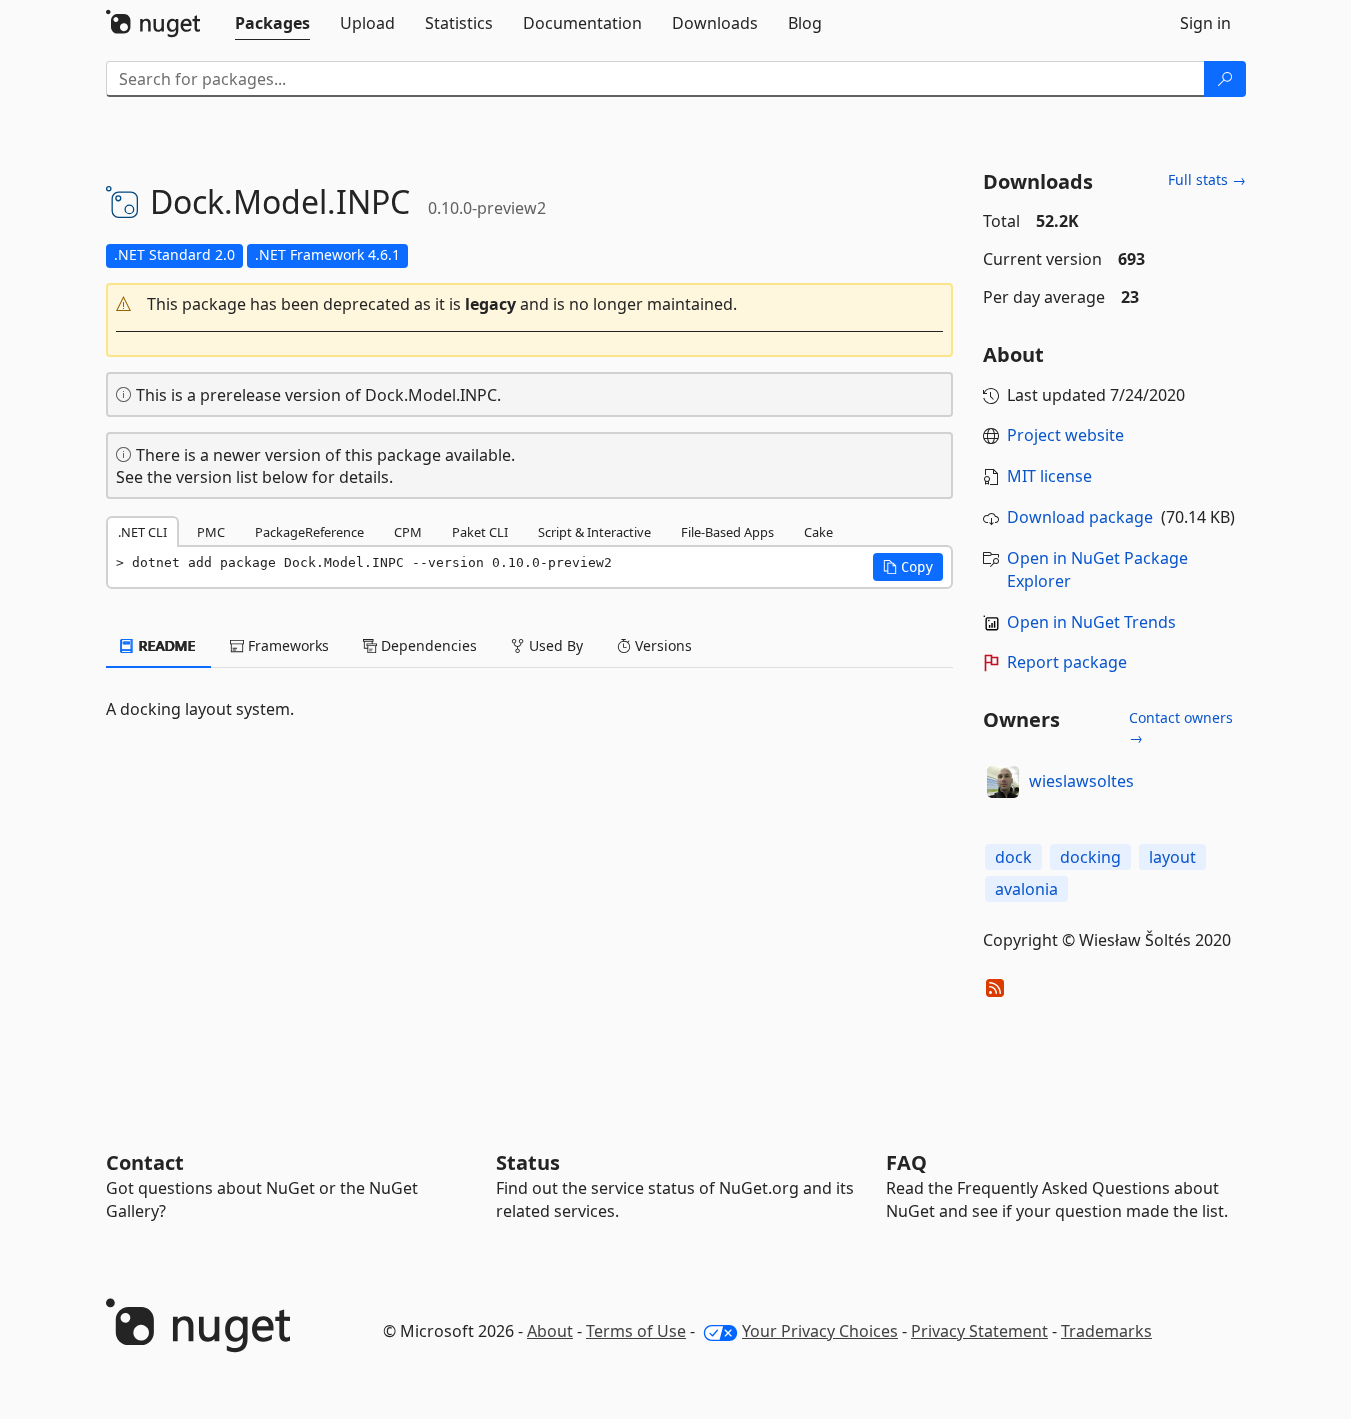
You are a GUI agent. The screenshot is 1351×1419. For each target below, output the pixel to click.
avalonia (1026, 889)
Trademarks (1106, 1331)
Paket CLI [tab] (480, 532)
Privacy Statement (979, 1331)
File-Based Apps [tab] (727, 532)
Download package (1080, 517)
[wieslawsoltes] (1003, 782)
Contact (145, 1162)
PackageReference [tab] (309, 532)
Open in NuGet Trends (1091, 622)
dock (1013, 857)
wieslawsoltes (1081, 781)
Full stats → (1207, 179)
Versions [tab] (661, 645)
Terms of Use (636, 1331)
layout (1172, 857)
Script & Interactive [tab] (594, 532)
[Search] (1225, 79)
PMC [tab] (211, 532)
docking (1090, 857)
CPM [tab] (408, 532)
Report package (1067, 662)
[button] (530, 304)
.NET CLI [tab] (142, 532)
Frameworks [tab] (286, 645)
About (550, 1331)
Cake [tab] (818, 532)
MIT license (1049, 476)
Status (528, 1162)
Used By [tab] (554, 645)
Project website (1065, 435)
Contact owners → (1181, 727)
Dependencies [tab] (427, 645)
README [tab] (165, 645)
